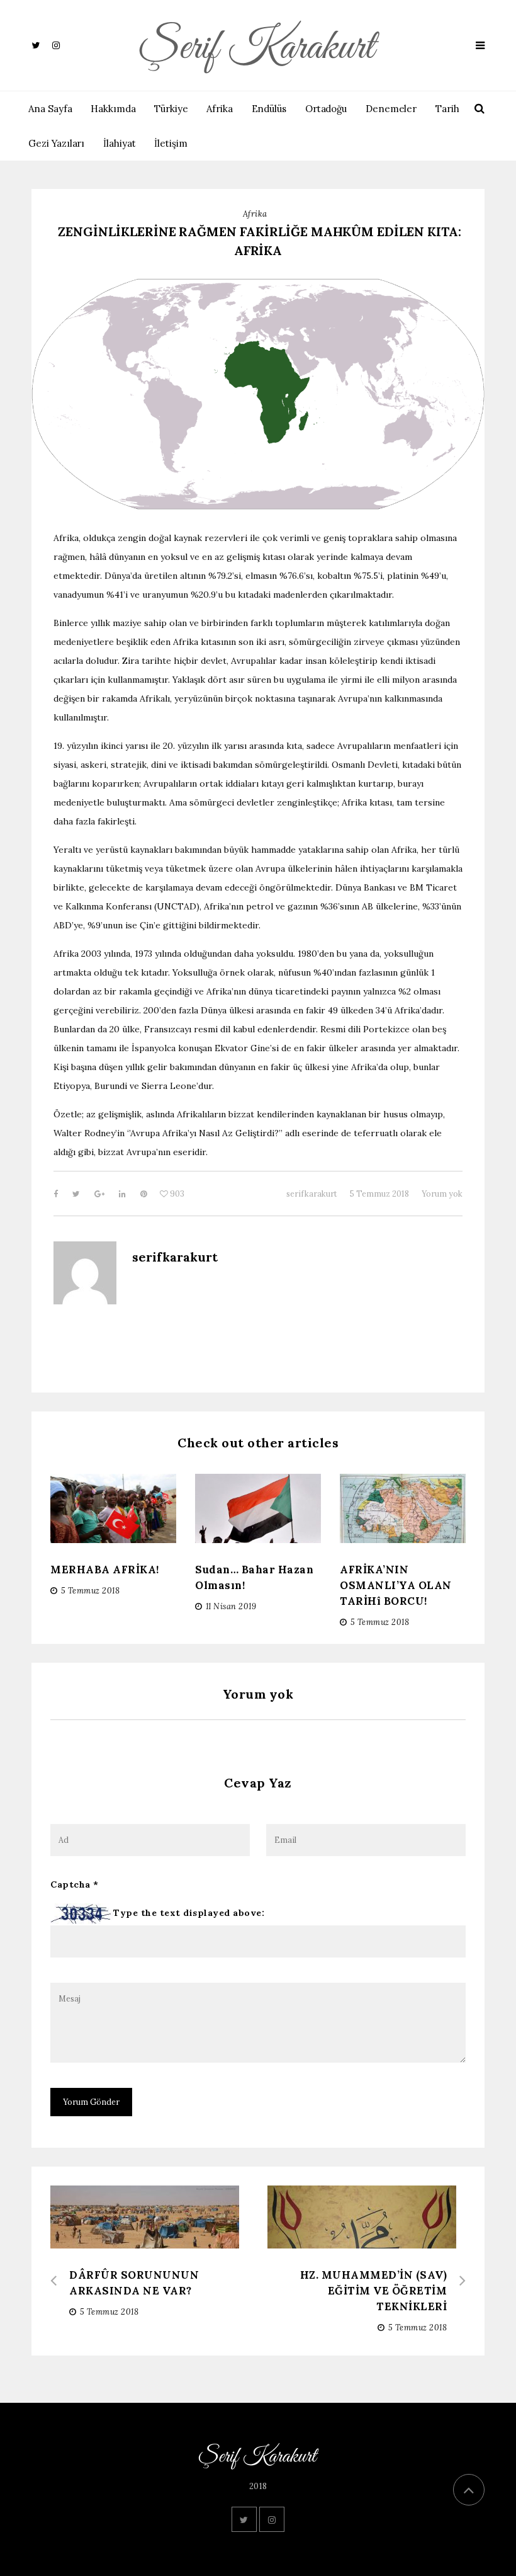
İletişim (171, 143)
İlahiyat (120, 143)
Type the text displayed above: (189, 1913)
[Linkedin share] (123, 1194)
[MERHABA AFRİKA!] (113, 1509)
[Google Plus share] (100, 1194)
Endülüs (269, 109)
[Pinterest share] (144, 1194)
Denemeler (391, 109)
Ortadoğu (326, 109)
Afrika (220, 109)
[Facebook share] (57, 1194)
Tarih (447, 109)
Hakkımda (113, 109)
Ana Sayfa (50, 109)
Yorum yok (442, 1194)
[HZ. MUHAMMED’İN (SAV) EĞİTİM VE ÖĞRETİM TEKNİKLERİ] (367, 2234)
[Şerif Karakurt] (258, 45)
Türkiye (171, 109)
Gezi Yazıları (56, 143)
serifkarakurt (312, 1194)
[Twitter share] (77, 1194)
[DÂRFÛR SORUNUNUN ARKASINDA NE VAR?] (149, 2239)
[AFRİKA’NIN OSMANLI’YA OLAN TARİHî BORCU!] (403, 1510)
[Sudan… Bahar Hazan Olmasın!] (258, 1516)
